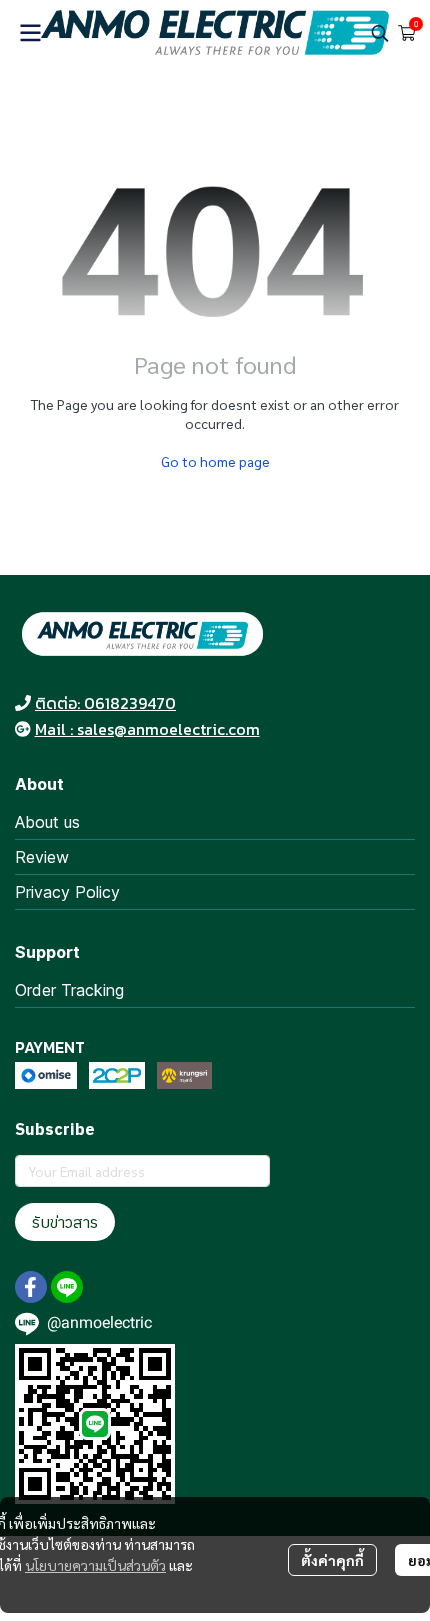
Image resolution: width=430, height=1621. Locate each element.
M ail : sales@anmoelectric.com (147, 729)
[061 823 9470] (23, 703)
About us (47, 822)
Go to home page (215, 461)
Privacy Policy (67, 892)
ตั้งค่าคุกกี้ (332, 1560)
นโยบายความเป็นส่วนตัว (95, 1565)
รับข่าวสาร (65, 1222)
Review (42, 857)
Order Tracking (69, 990)
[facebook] (31, 1287)
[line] (67, 1287)
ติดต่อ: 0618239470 (105, 703)
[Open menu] (30, 33)
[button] (380, 33)
